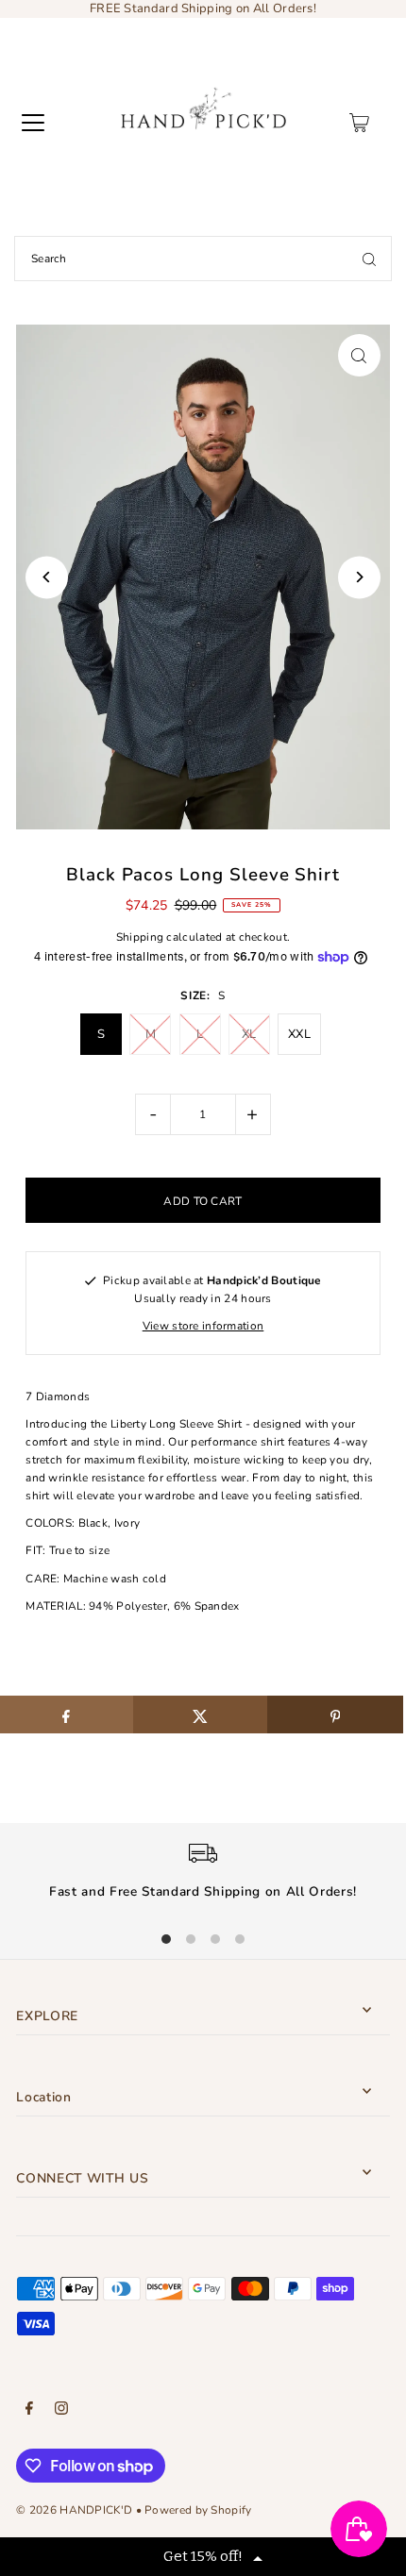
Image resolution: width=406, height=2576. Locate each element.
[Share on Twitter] (201, 1715)
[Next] (359, 577)
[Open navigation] (33, 123)
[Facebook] (29, 2411)
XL (249, 1034)
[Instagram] (61, 2411)
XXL (299, 1034)
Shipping (140, 937)
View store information (203, 1326)
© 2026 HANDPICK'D (74, 2510)
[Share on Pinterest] (335, 1715)
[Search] (369, 259)
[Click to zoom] (359, 355)
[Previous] (47, 577)
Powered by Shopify (198, 2510)
